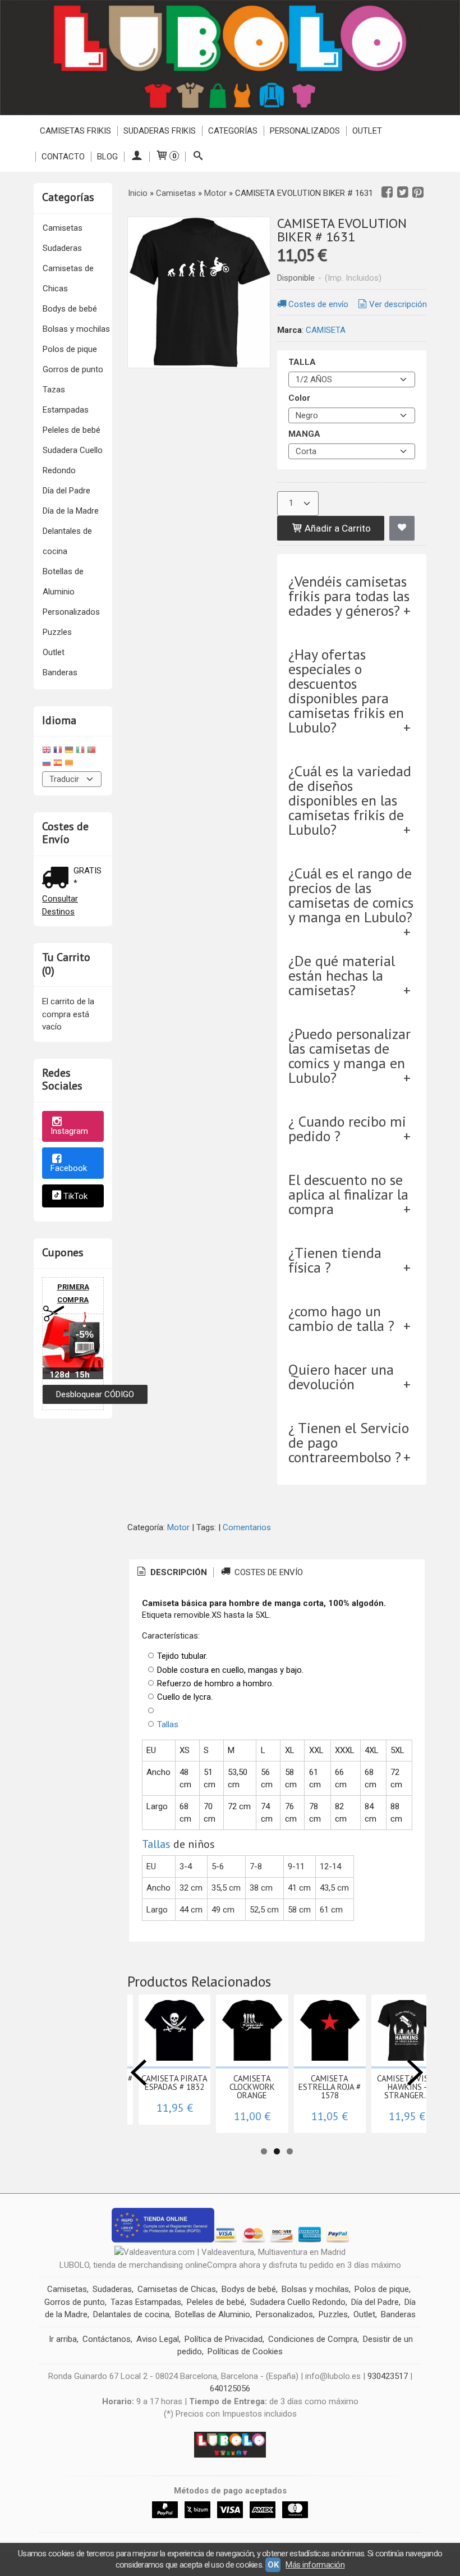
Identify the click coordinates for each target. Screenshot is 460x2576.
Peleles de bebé (72, 430)
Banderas (60, 672)
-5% (85, 1334)
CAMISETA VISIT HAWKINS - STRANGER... (407, 2087)
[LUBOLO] (230, 58)
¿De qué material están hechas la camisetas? (342, 975)
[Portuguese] (91, 751)
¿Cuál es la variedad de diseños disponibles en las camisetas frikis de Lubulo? (350, 800)
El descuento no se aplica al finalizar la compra (348, 1194)
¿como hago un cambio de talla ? (341, 1318)
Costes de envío (318, 304)
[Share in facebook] (387, 193)
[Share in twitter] (403, 193)
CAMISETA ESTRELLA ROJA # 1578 (330, 2087)
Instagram (69, 1131)
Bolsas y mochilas (76, 329)
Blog (107, 157)
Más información (315, 2565)
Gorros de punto (73, 369)
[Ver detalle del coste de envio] (58, 879)
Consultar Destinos (60, 905)
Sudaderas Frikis (160, 131)
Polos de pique (70, 349)
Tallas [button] (168, 1724)
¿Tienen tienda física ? (335, 1260)
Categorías (233, 131)
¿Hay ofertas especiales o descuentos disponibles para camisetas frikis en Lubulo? (346, 691)
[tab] (171, 1573)
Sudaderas (62, 248)
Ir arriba (63, 2339)
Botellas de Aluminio (63, 582)
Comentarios (247, 1527)
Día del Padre (66, 491)
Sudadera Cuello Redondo (73, 460)
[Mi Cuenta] (137, 157)
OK (273, 2565)
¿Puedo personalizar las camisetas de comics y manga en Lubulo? (349, 1056)
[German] (69, 751)
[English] (47, 751)
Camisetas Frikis (75, 131)
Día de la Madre (71, 511)
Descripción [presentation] (178, 1572)
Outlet (54, 652)
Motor (178, 1527)
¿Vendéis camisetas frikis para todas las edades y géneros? (349, 596)
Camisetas (63, 228)
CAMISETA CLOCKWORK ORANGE (252, 2087)
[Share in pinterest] (418, 193)
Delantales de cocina (67, 541)
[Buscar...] (198, 157)
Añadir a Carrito (337, 528)
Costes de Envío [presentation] (268, 1572)
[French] (58, 751)
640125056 (230, 2389)
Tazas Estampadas (66, 400)
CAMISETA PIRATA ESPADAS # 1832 (174, 2083)
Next (415, 2072)
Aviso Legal (158, 2339)
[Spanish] (58, 764)
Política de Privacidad (224, 2339)
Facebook (69, 1168)
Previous (139, 2072)
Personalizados (305, 131)
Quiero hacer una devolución (341, 1377)
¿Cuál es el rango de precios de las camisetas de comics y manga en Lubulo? (351, 895)
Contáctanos (107, 2339)
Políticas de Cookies (245, 2351)
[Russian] (47, 764)
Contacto (63, 157)
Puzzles (57, 632)
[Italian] (80, 751)
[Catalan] (70, 764)
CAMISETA (326, 330)
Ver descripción (398, 304)
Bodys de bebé (70, 309)
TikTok (75, 1197)
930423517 (388, 2376)
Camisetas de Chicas (68, 278)
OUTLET (367, 131)
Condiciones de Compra (313, 2339)
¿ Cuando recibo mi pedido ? (347, 1129)
